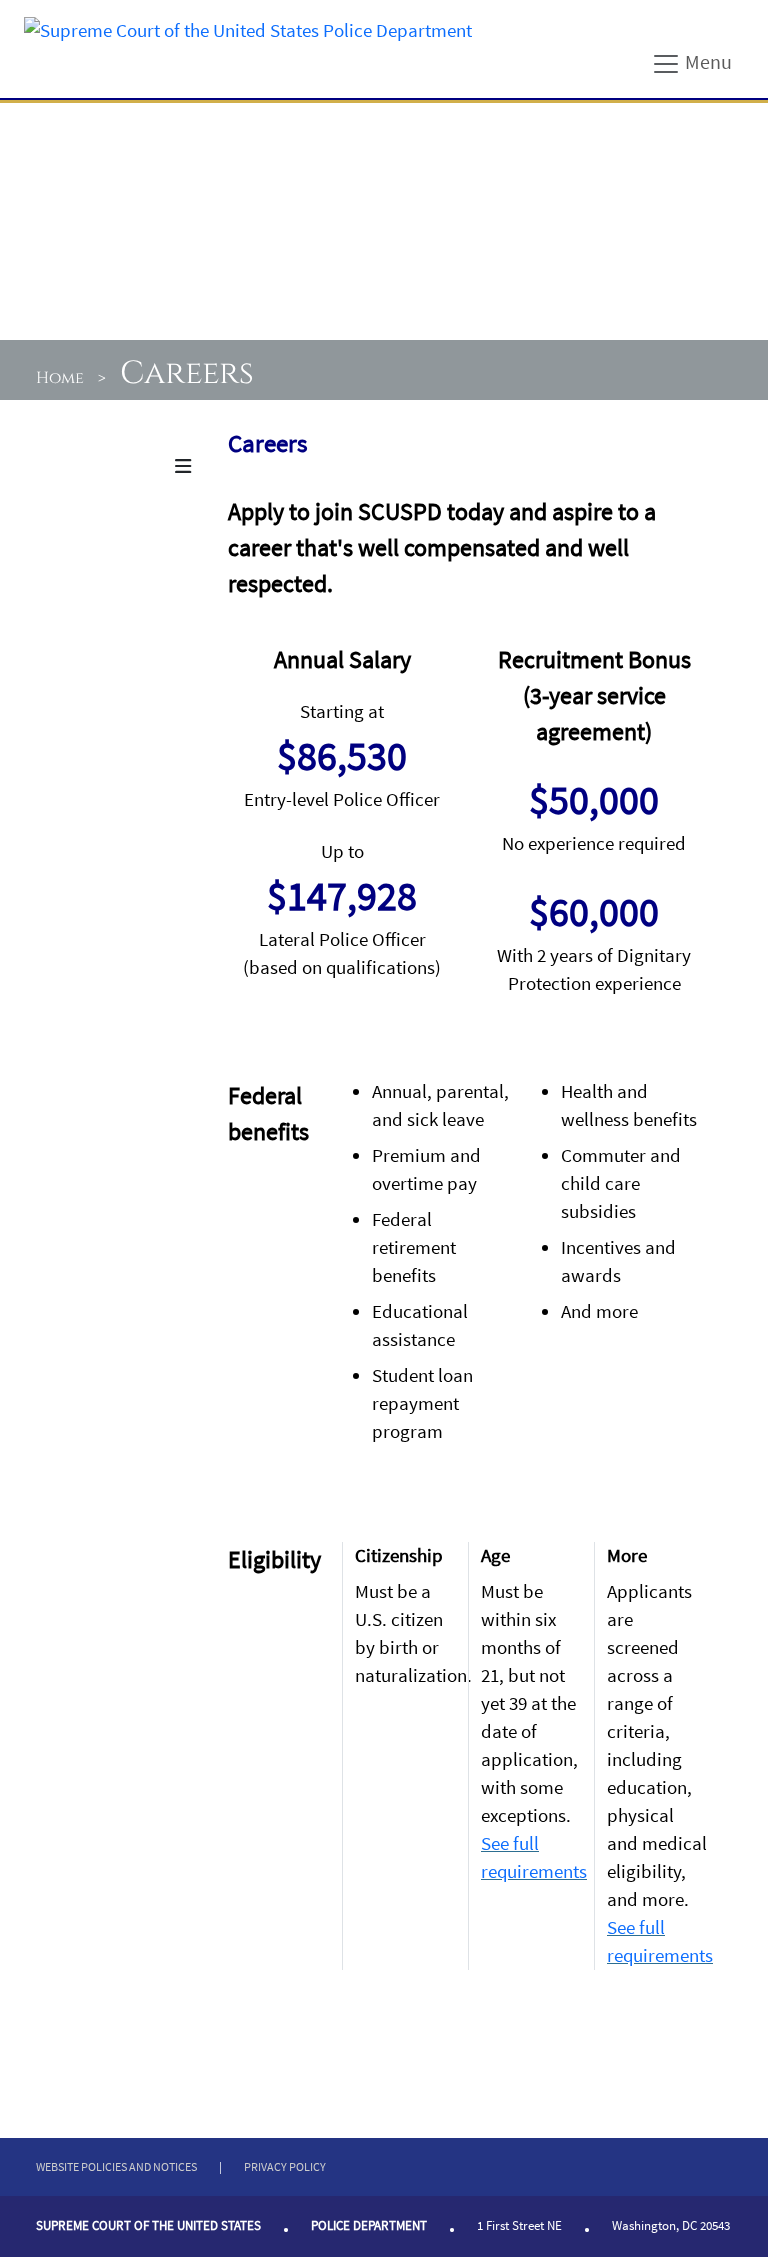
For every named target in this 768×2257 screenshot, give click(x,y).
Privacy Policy (285, 2166)
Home (60, 378)
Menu (706, 60)
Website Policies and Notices (116, 2166)
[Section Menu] (183, 467)
